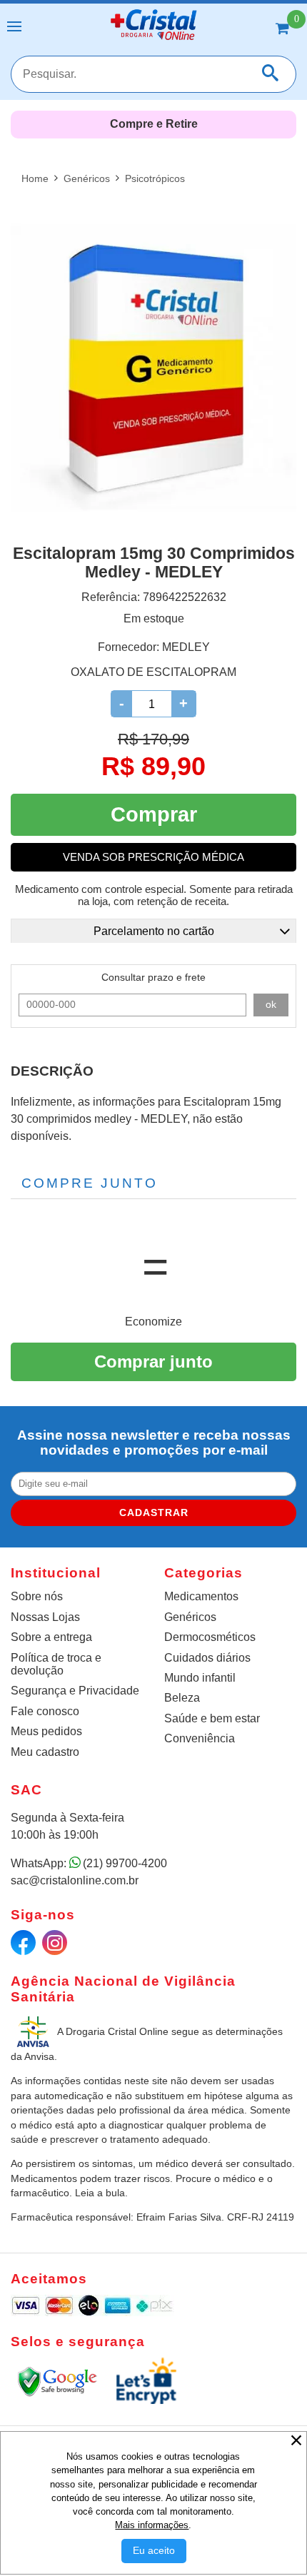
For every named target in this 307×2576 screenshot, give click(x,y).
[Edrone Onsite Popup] (153, 1288)
